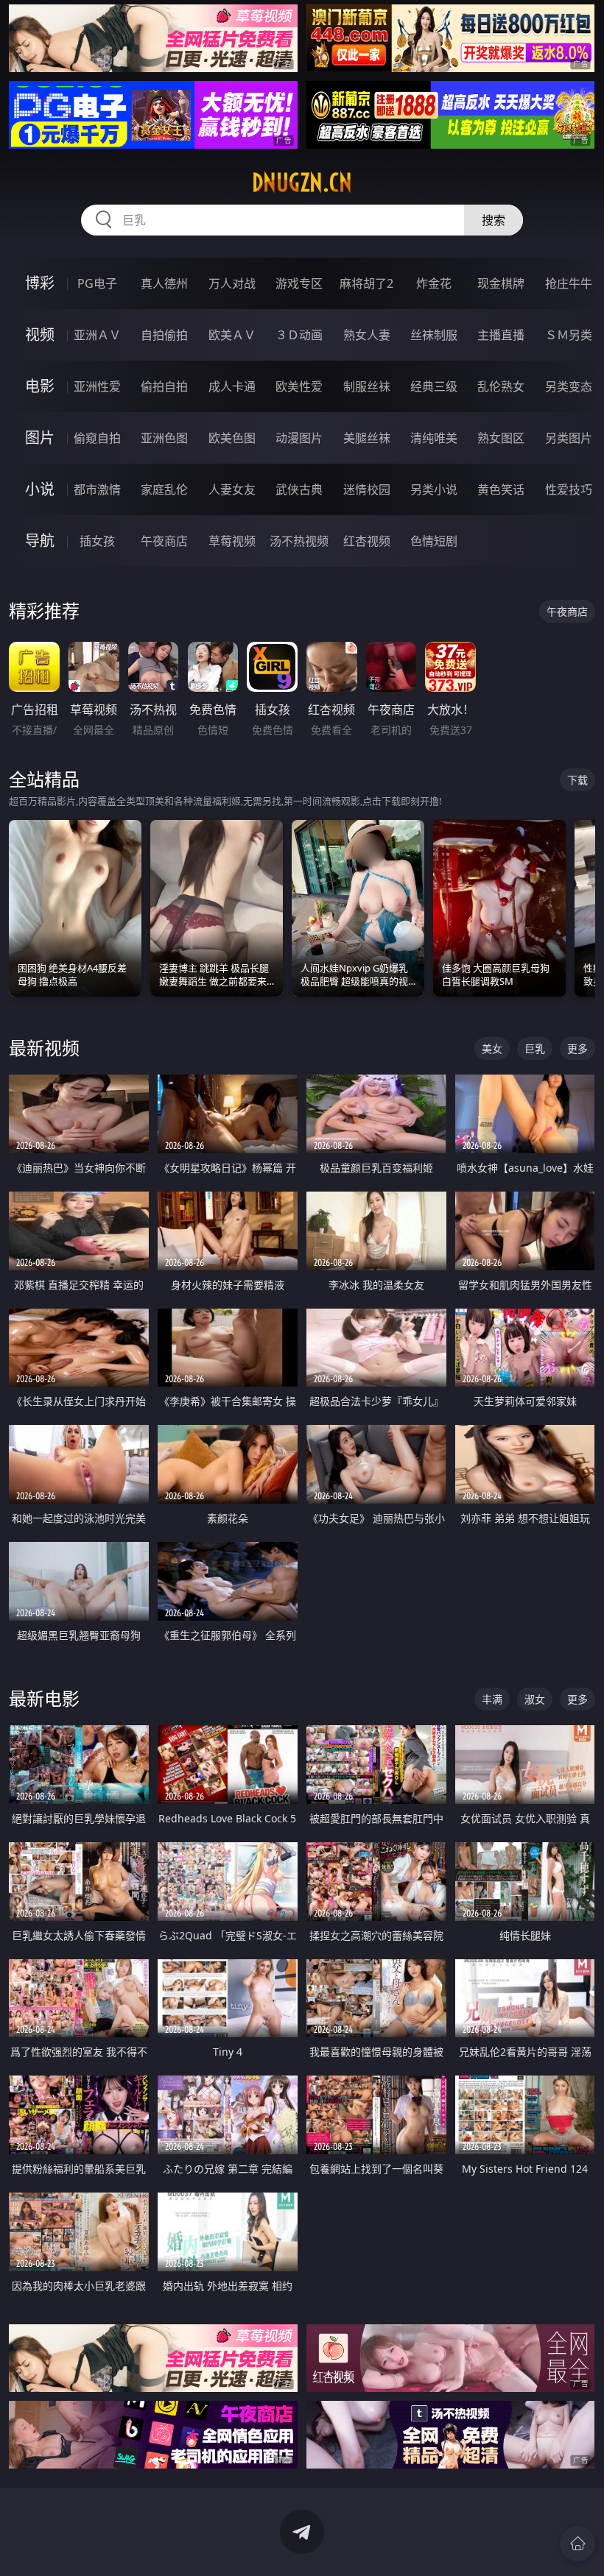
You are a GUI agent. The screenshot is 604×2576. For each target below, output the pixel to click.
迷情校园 (367, 489)
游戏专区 (299, 283)
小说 (40, 489)
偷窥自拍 (97, 438)
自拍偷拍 (164, 335)
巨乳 (535, 1048)
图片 (40, 438)
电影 (40, 386)
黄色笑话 (501, 489)
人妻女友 (232, 489)
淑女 (535, 1699)
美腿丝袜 (367, 438)
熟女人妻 (367, 335)
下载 (577, 780)
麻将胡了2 (366, 283)
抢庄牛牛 (569, 283)
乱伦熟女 (501, 386)
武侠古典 (299, 489)
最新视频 (44, 1048)
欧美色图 (232, 438)
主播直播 (501, 335)
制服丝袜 (367, 386)
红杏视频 (367, 541)
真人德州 (164, 283)
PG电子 (97, 283)
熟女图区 (501, 438)
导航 (40, 541)
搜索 (494, 220)
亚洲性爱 (97, 386)
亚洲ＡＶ (97, 335)
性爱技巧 (569, 489)
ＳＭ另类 (569, 335)
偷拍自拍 (164, 386)
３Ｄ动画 (299, 335)
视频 (40, 335)
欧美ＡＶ (232, 335)
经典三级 (434, 386)
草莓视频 (232, 541)
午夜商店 (164, 541)
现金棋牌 (501, 283)
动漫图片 (299, 438)
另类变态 (569, 386)
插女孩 (97, 541)
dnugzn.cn (302, 183)
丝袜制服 (434, 335)
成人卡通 (232, 386)
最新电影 (44, 1698)
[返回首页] (577, 2544)
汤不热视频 (299, 541)
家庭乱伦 (164, 489)
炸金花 (434, 283)
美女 (492, 1048)
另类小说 (434, 489)
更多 (577, 1048)
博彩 (40, 283)
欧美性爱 (299, 386)
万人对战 (232, 283)
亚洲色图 (164, 438)
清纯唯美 (434, 438)
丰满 (492, 1699)
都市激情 (97, 489)
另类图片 (569, 438)
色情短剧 (434, 541)
